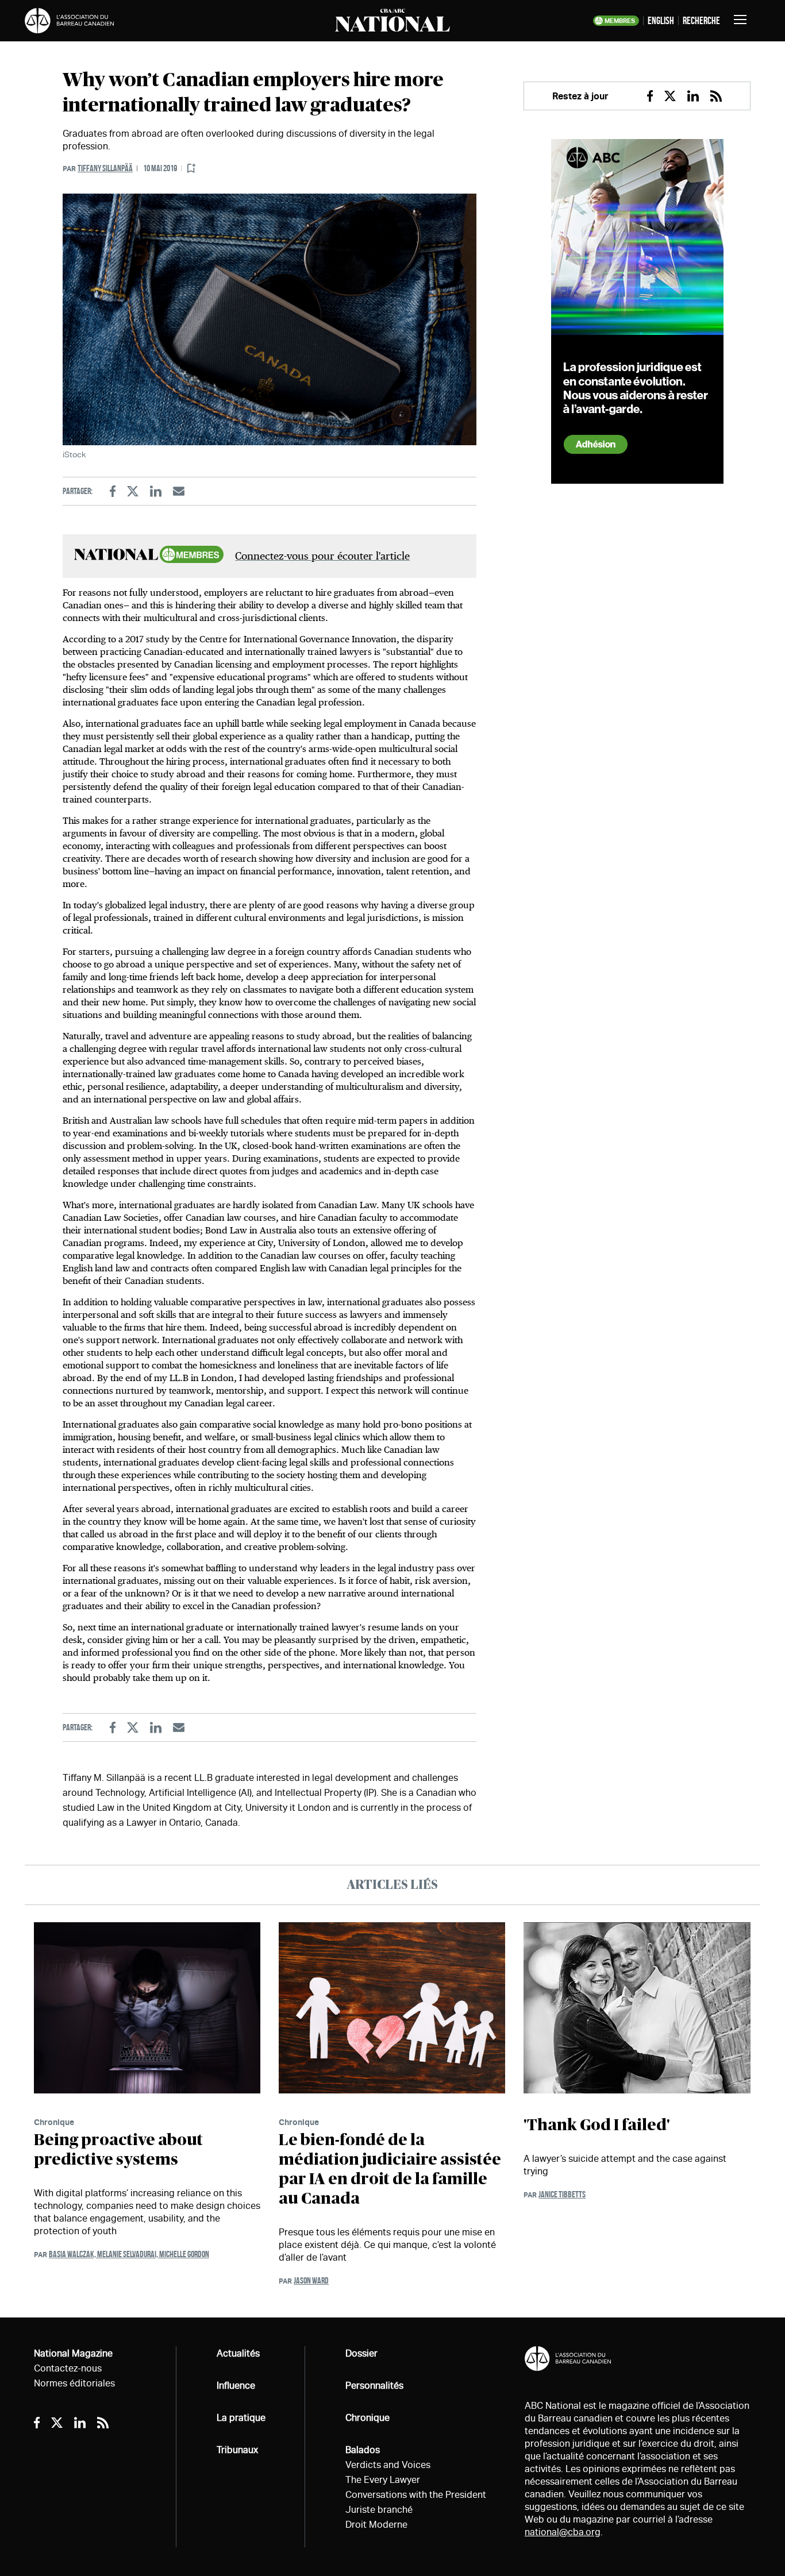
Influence (236, 2386)
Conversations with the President (416, 2495)
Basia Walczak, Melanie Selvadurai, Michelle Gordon (129, 2254)
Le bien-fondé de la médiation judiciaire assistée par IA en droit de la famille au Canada (390, 2170)
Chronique (54, 2122)
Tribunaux (237, 2450)
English (661, 21)
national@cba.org (563, 2532)
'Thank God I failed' (597, 2126)
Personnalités (374, 2386)
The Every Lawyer (383, 2480)
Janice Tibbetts (562, 2194)
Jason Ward (311, 2280)
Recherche (701, 21)
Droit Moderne (376, 2525)
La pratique (241, 2418)
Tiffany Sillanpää (105, 168)
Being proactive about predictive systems (118, 2150)
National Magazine (73, 2353)
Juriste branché (379, 2510)
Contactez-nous (68, 2368)
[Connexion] (191, 169)
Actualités (238, 2353)
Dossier (361, 2353)
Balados (363, 2450)
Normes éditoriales (74, 2383)
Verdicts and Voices (388, 2465)
